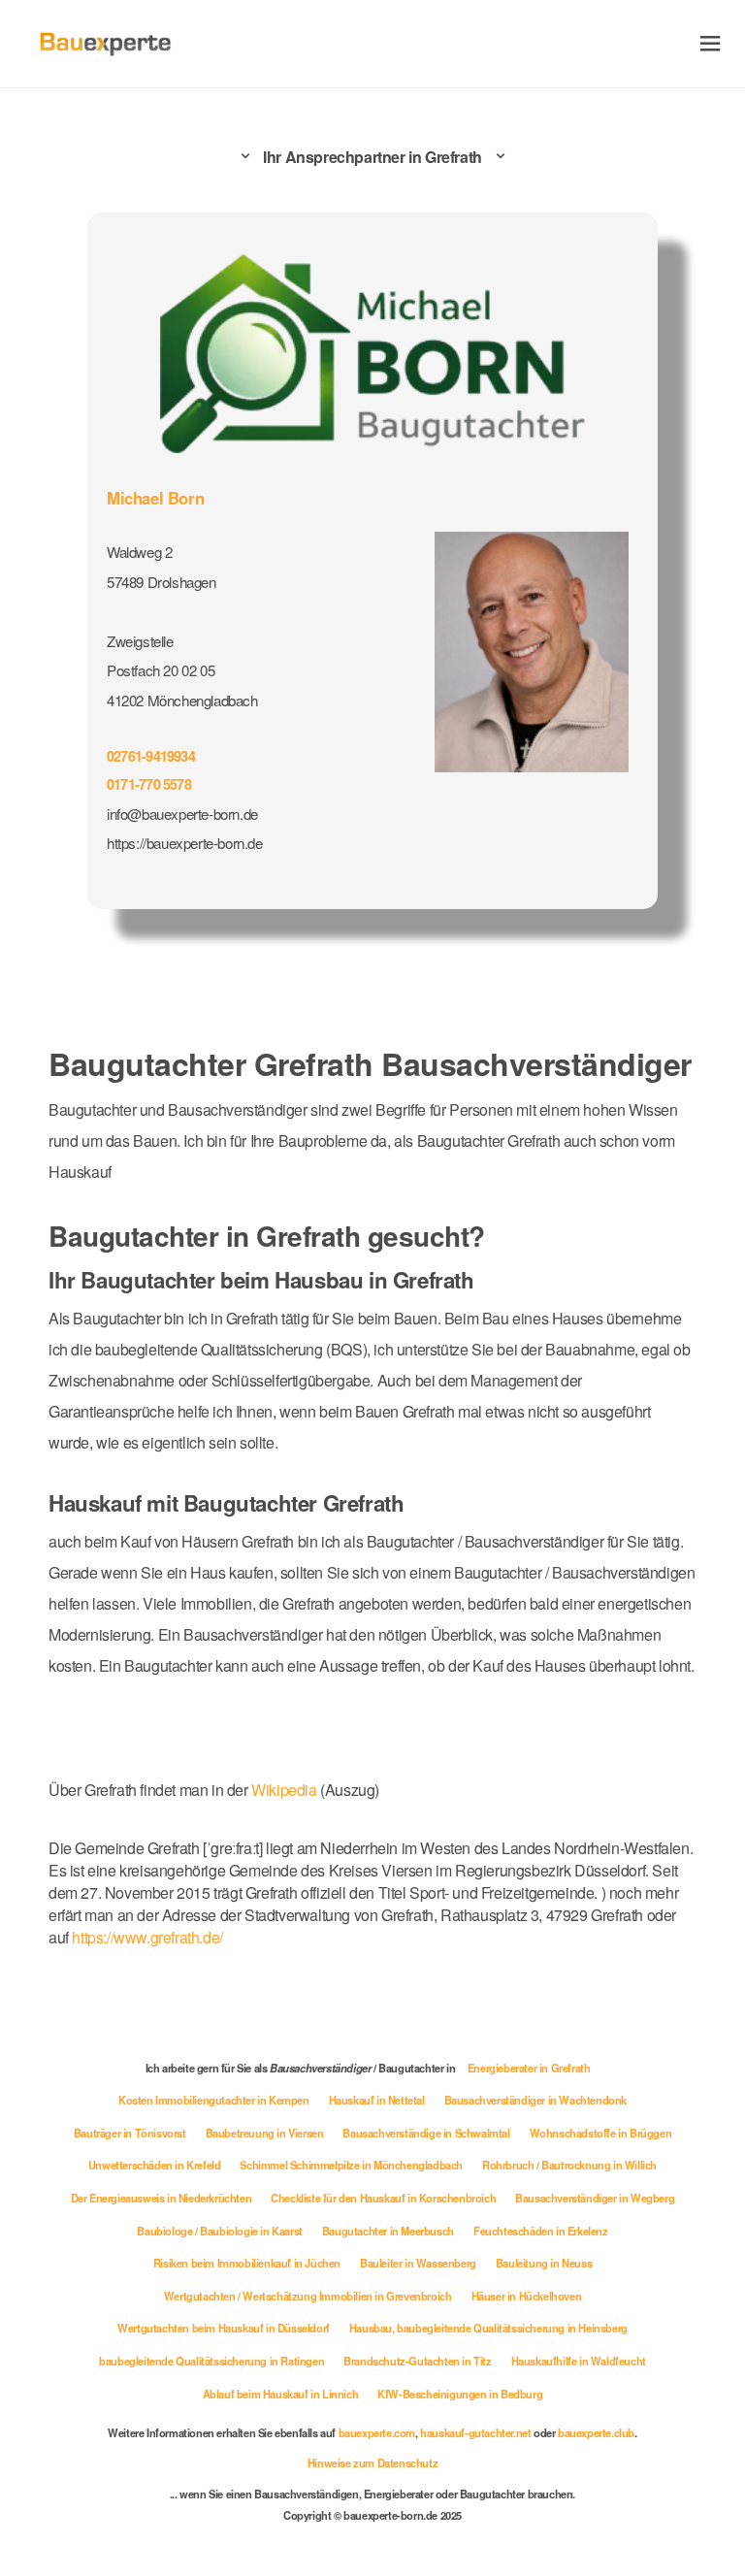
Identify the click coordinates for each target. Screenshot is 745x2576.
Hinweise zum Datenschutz (372, 2462)
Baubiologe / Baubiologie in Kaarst (219, 2231)
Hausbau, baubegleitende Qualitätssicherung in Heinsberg (488, 2328)
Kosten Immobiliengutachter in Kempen (214, 2100)
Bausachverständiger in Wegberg (595, 2198)
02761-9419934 (151, 756)
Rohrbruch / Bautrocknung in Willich (569, 2165)
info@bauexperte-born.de (182, 814)
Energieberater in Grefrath (529, 2068)
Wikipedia (286, 1790)
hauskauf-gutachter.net (475, 2432)
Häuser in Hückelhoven (527, 2296)
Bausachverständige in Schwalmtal (426, 2133)
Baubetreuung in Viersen (265, 2133)
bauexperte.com (377, 2432)
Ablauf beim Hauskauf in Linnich (281, 2394)
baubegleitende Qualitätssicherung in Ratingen (211, 2361)
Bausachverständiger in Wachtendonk (535, 2100)
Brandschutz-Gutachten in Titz (417, 2361)
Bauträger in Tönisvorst (130, 2133)
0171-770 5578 (149, 784)
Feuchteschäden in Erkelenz (541, 2231)
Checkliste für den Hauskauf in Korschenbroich (383, 2198)
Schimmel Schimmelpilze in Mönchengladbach (351, 2165)
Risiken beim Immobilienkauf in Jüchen (247, 2263)
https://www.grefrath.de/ (147, 1937)
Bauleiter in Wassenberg (418, 2263)
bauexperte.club (596, 2432)
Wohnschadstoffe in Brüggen (601, 2133)
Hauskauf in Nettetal (377, 2100)
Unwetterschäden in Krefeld (155, 2165)
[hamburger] (711, 43)
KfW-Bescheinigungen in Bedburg (460, 2394)
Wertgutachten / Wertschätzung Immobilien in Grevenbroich (308, 2296)
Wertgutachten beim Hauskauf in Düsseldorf (224, 2328)
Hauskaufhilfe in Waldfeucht (579, 2361)
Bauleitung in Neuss (544, 2263)
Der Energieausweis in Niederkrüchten (162, 2198)
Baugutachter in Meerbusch (388, 2231)
